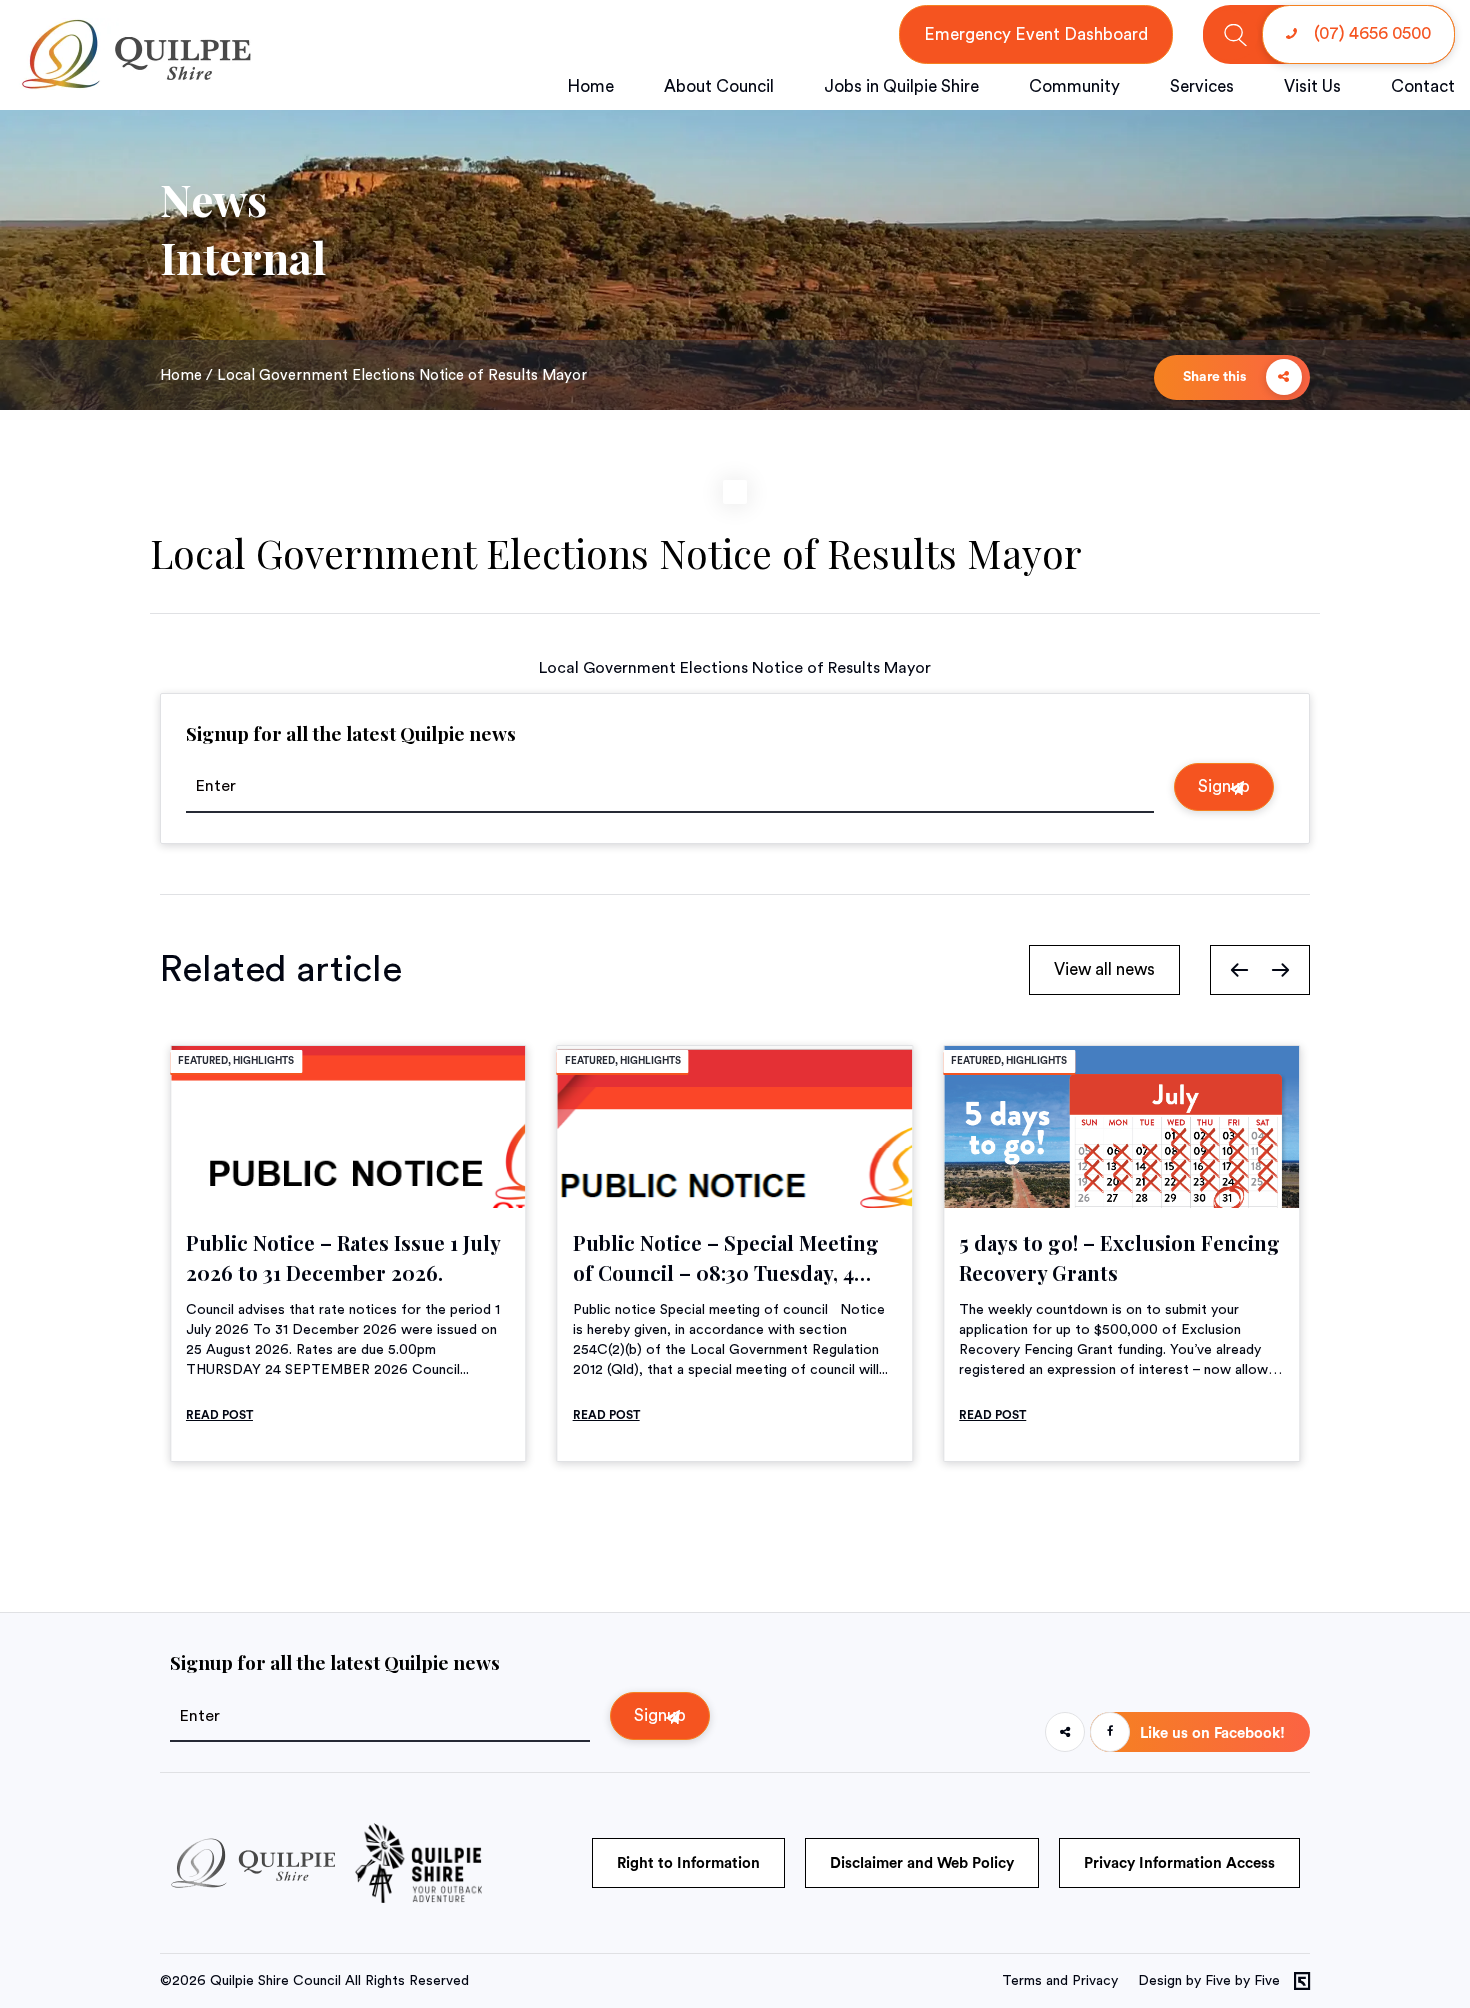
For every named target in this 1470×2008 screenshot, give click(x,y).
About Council (719, 86)
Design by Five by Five (1209, 1981)
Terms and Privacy (1060, 1981)
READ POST (219, 1415)
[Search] (1235, 34)
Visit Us (1312, 86)
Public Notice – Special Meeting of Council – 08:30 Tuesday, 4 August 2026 (726, 1272)
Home (590, 86)
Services (1202, 86)
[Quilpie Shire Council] (134, 85)
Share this (1216, 377)
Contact (1423, 86)
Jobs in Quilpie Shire (901, 86)
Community (1074, 86)
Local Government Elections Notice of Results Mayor (735, 668)
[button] (1239, 969)
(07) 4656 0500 (1370, 33)
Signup (1224, 786)
